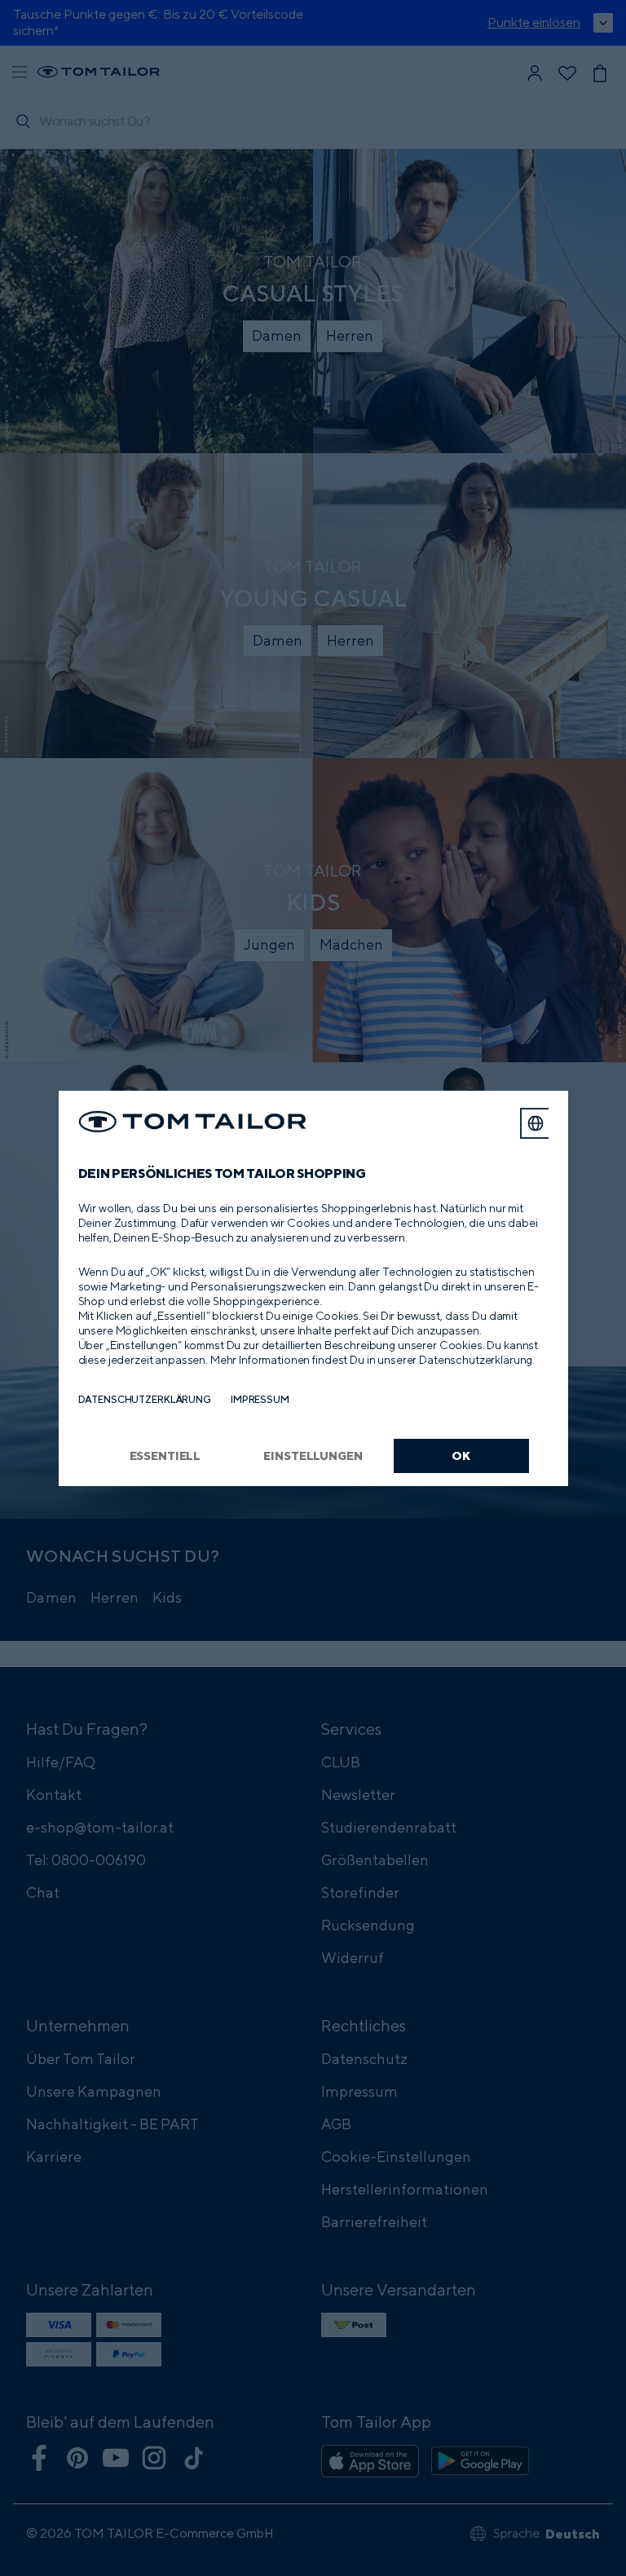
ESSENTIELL (165, 1456)
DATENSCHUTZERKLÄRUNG (145, 1399)
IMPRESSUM (260, 1399)
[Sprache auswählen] (536, 1123)
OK (461, 1456)
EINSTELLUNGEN (313, 1456)
